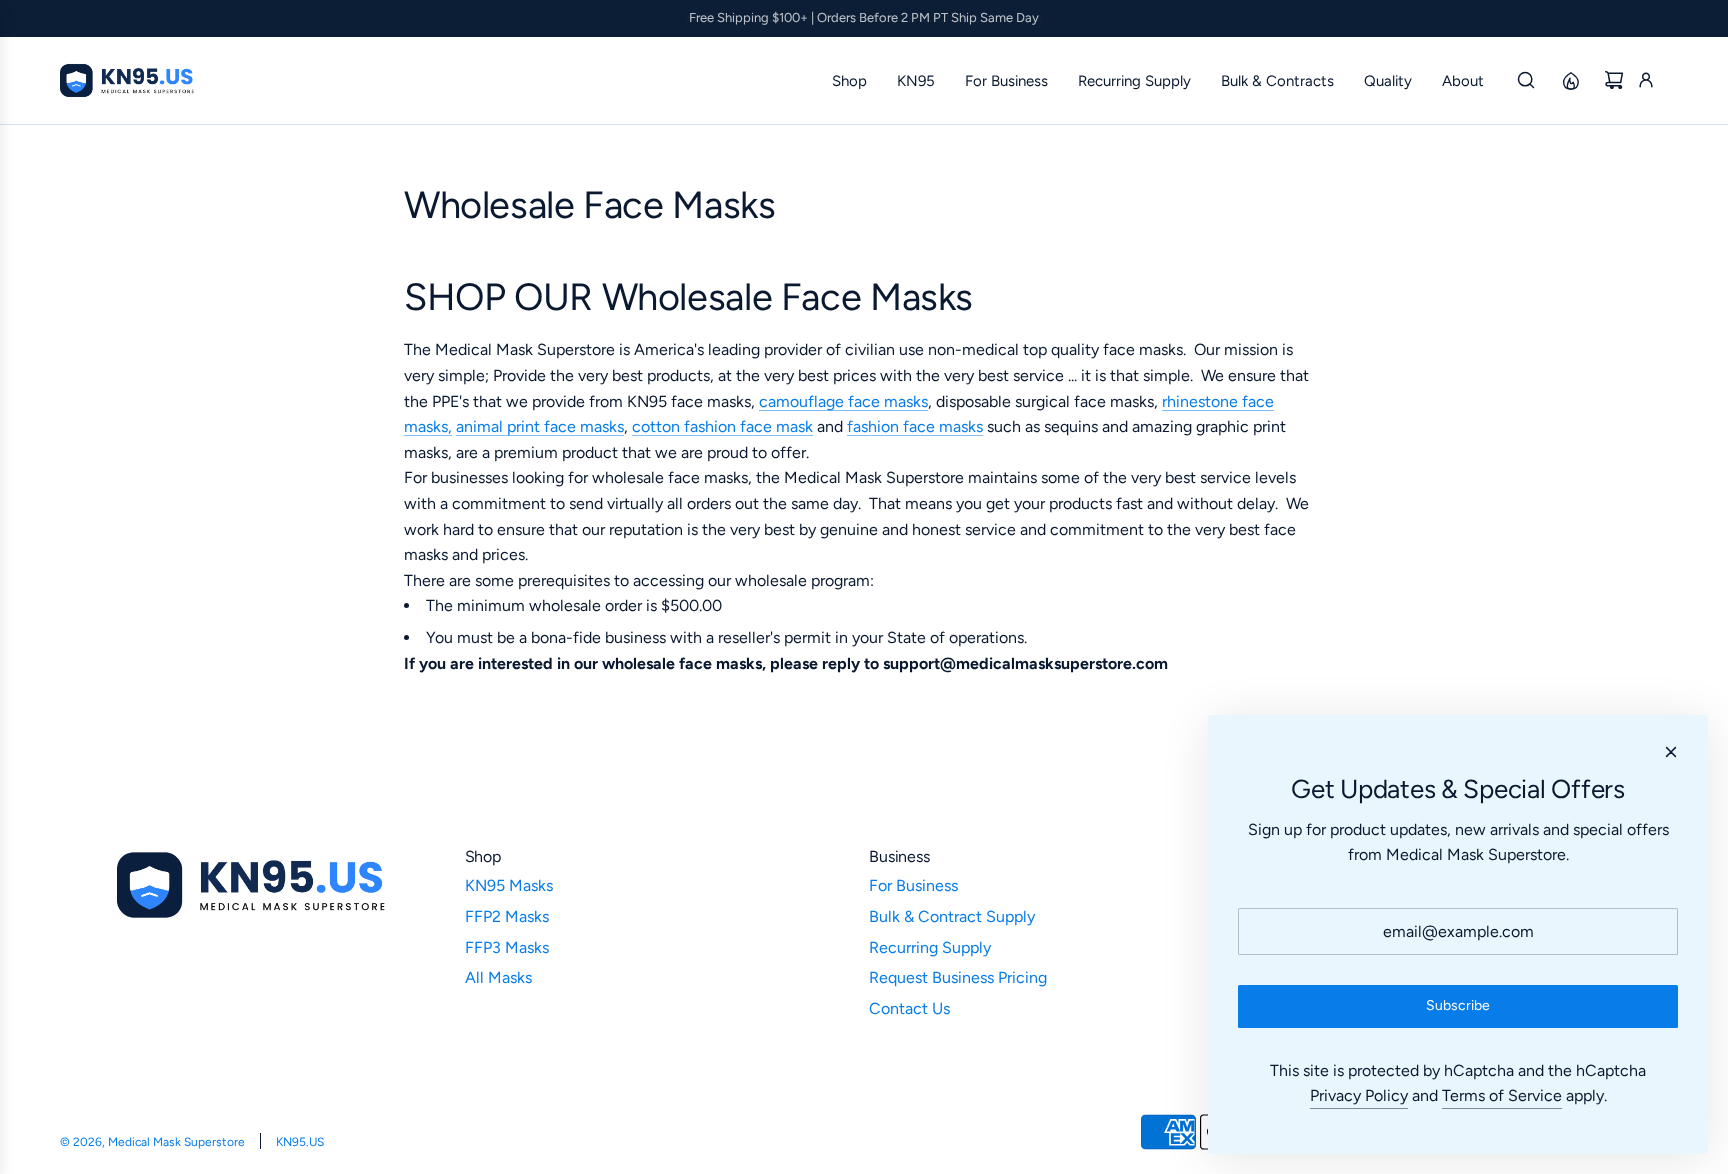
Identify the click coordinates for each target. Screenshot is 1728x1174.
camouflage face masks (843, 401)
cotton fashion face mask (722, 426)
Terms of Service (1502, 1095)
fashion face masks (915, 426)
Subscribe (1458, 1005)
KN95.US (300, 1142)
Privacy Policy (1359, 1095)
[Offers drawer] (1570, 80)
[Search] (1526, 80)
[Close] (1671, 752)
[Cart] (1614, 80)
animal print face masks (540, 426)
